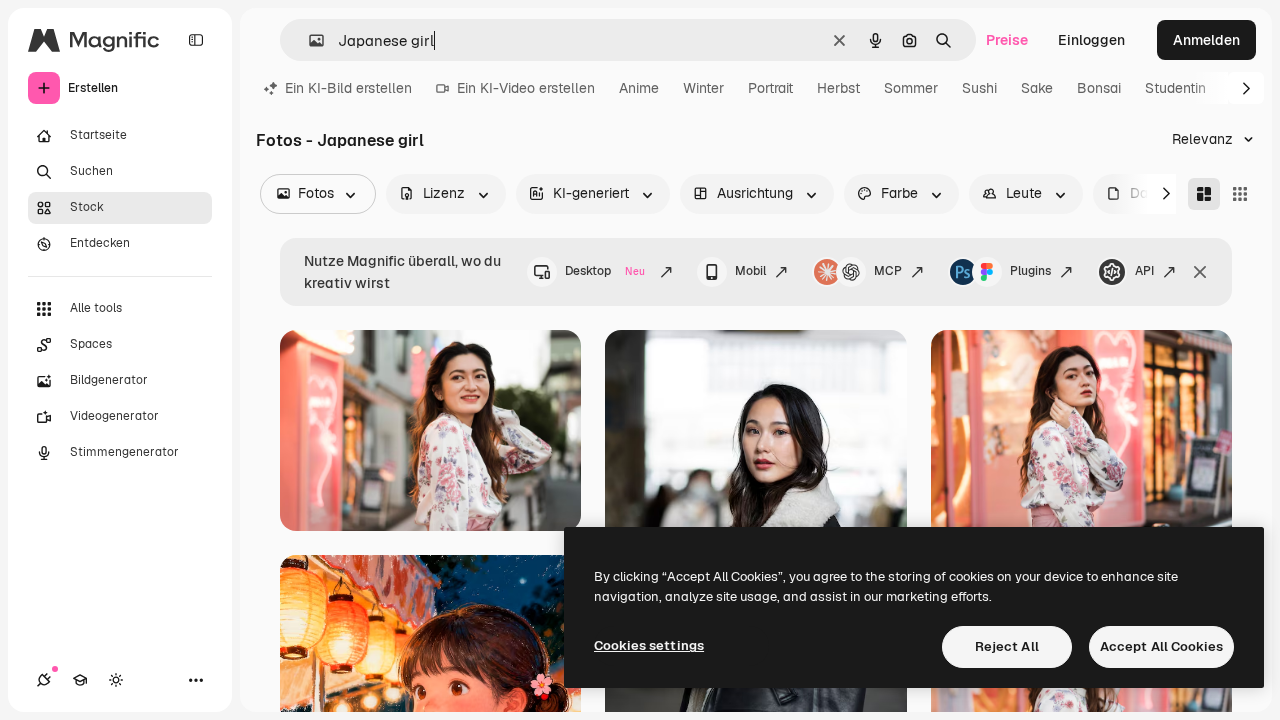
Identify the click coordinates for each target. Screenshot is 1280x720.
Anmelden (1206, 40)
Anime (639, 88)
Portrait (770, 88)
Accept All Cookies (1161, 646)
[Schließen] (1200, 272)
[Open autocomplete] (308, 40)
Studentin (1175, 88)
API (1144, 271)
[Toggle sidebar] (196, 40)
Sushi (979, 88)
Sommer (911, 88)
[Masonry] (1204, 194)
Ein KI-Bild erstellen (348, 88)
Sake (1037, 88)
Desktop (605, 271)
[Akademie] (80, 680)
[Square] (1240, 194)
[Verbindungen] (44, 680)
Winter (703, 88)
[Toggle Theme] (116, 680)
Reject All (1007, 646)
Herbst (838, 88)
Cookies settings (649, 645)
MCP (888, 271)
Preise (1007, 40)
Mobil (750, 271)
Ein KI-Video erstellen (526, 88)
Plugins (1030, 271)
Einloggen (1091, 40)
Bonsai (1099, 88)
